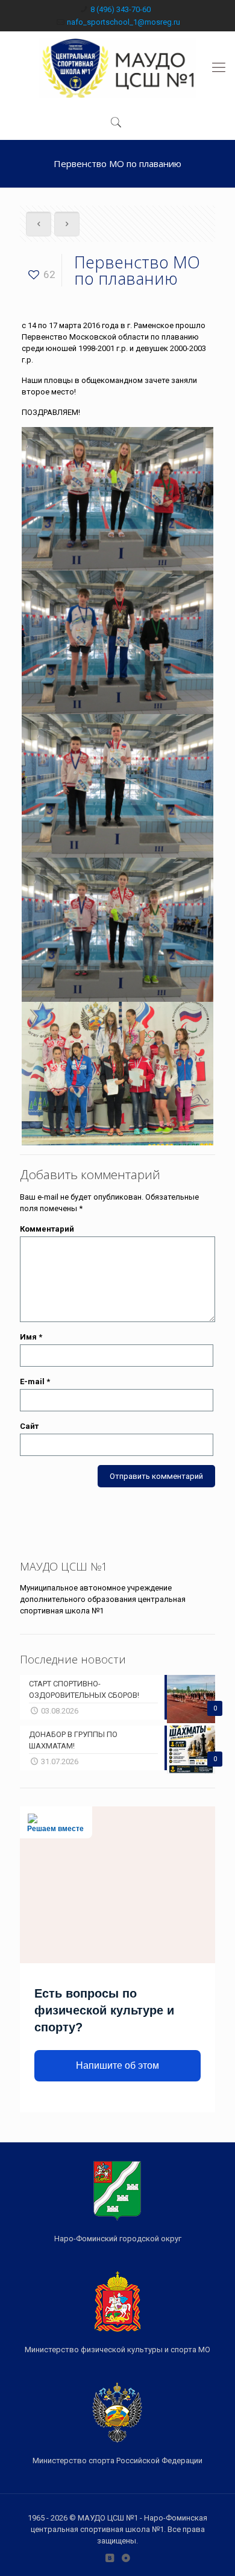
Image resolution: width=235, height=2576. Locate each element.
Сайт (29, 1426)
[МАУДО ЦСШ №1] (117, 68)
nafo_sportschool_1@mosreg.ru (124, 22)
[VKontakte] (109, 2558)
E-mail (35, 1381)
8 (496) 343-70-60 (121, 9)
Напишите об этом (117, 2065)
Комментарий (47, 1229)
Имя (31, 1337)
